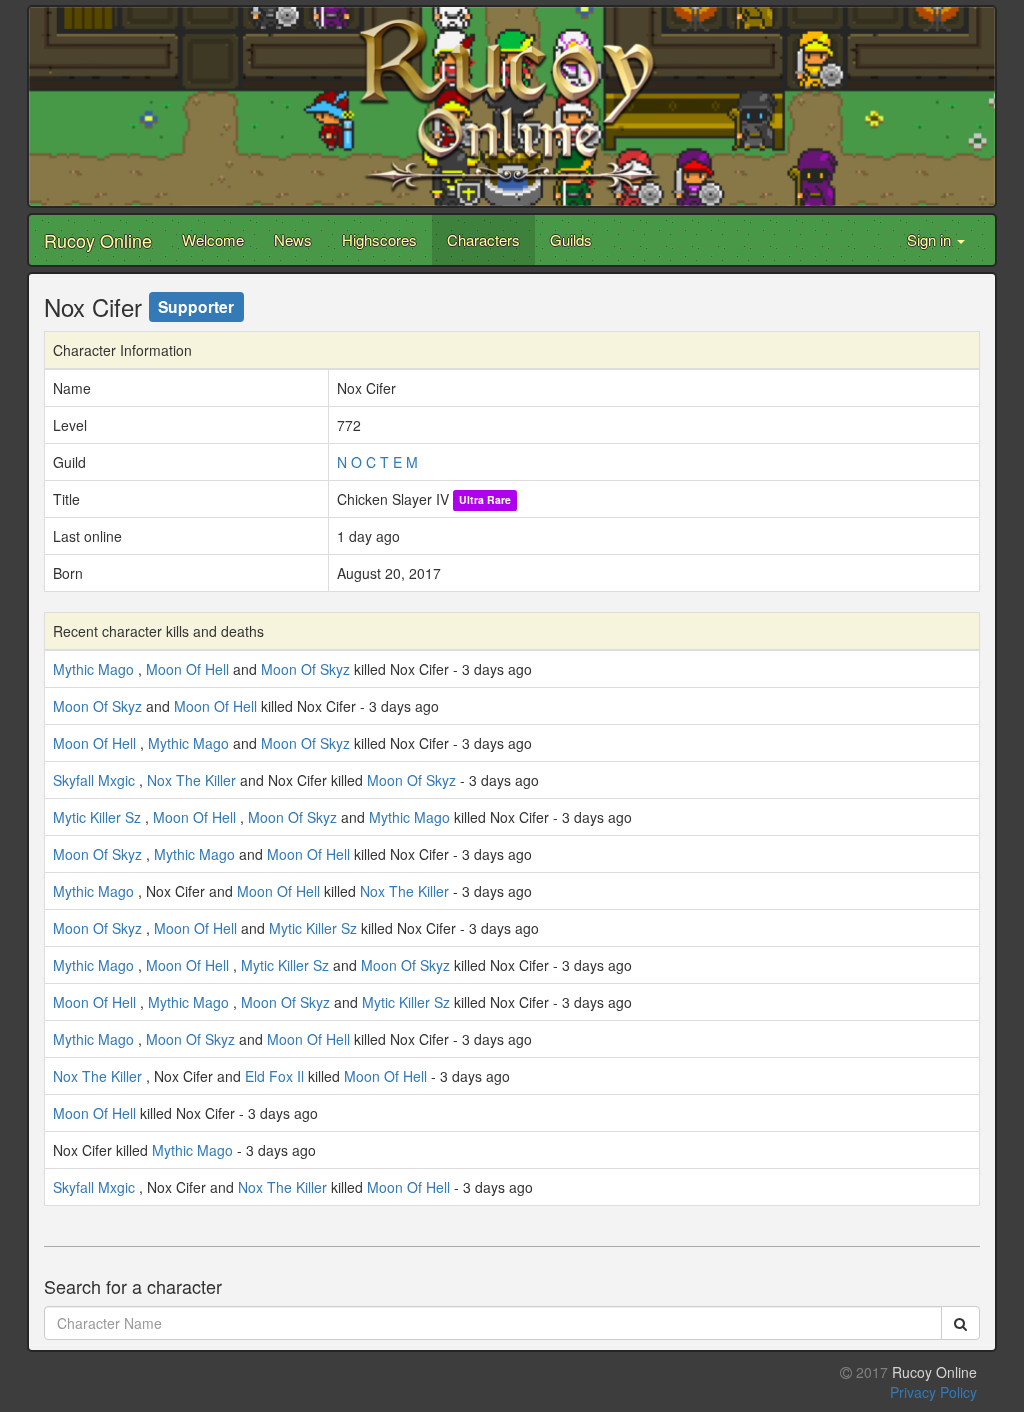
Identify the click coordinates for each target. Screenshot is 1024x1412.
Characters (483, 239)
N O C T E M (377, 462)
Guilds (571, 239)
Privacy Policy (933, 1392)
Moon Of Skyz (305, 669)
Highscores (379, 239)
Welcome (213, 239)
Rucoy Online (98, 240)
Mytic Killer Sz (97, 817)
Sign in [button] (931, 239)
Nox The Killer (191, 780)
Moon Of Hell (187, 669)
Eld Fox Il (274, 1076)
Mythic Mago (93, 669)
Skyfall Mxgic (94, 780)
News (293, 239)
